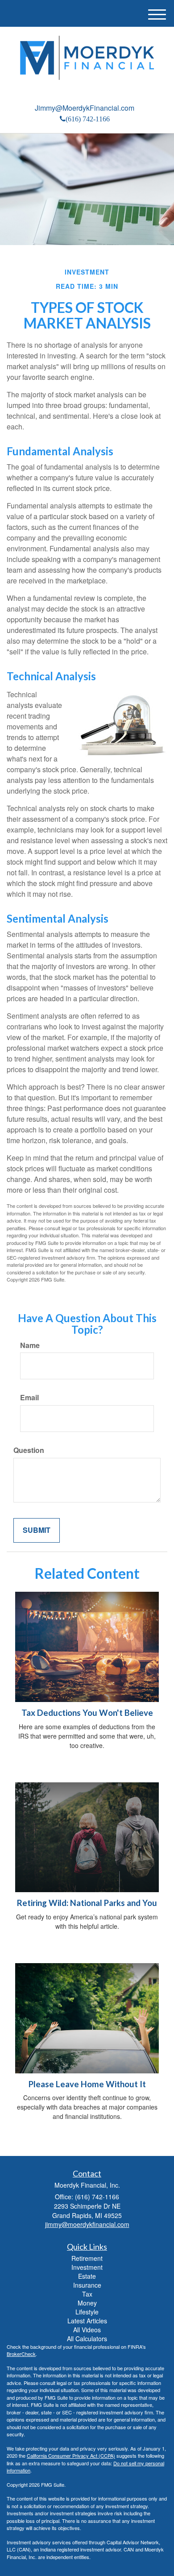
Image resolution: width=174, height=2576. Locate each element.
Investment (87, 2267)
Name (30, 1345)
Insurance (87, 2285)
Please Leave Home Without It (87, 2084)
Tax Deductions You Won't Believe (87, 1713)
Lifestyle (87, 2312)
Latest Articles (87, 2321)
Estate (87, 2276)
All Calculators (87, 2339)
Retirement (87, 2258)
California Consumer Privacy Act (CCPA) (71, 2455)
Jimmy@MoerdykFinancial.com (85, 108)
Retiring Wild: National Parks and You (87, 1903)
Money (87, 2303)
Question (29, 1450)
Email (29, 1398)
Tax (87, 2294)
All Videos (87, 2330)
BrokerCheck (21, 2354)
